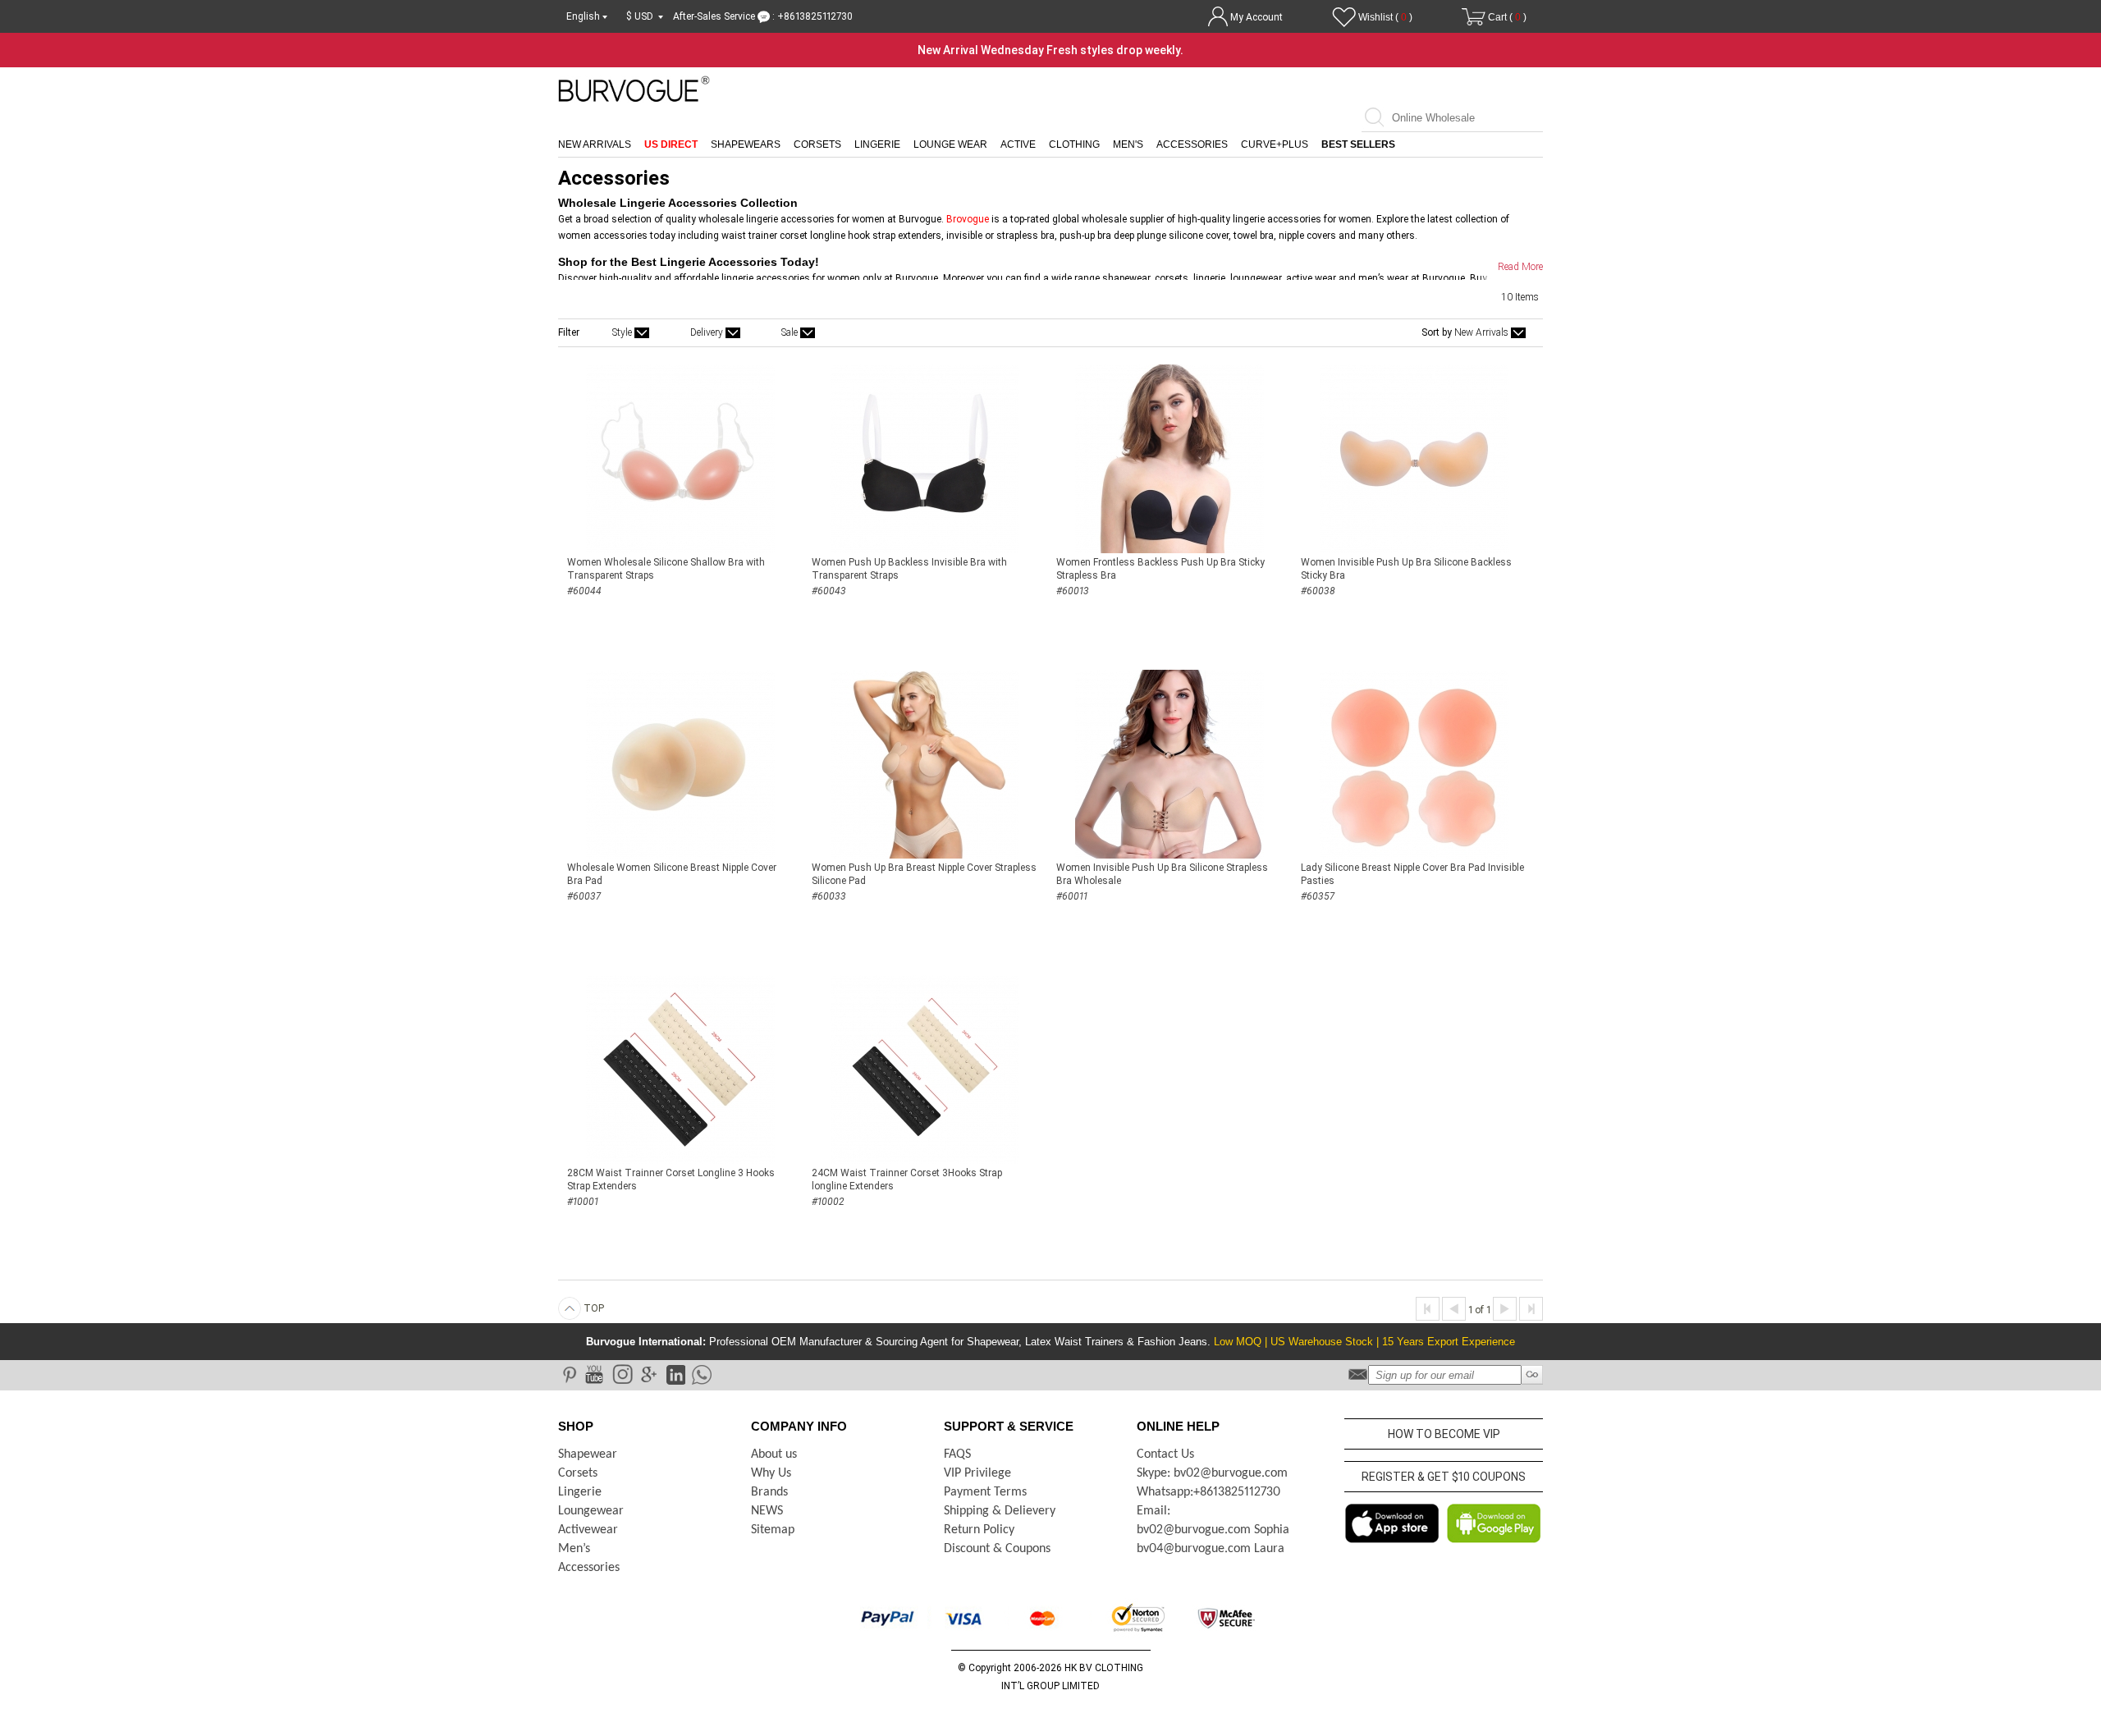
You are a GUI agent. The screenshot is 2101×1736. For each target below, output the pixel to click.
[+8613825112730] (700, 1374)
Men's (1128, 144)
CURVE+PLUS (1275, 144)
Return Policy (979, 1530)
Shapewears (746, 144)
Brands (769, 1492)
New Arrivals (595, 144)
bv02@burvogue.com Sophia (1213, 1530)
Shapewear (588, 1454)
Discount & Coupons (997, 1549)
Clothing (1074, 144)
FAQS (957, 1454)
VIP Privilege (977, 1473)
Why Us (771, 1473)
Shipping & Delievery (1000, 1511)
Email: (1153, 1511)
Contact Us (1165, 1454)
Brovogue (968, 219)
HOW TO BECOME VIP (1444, 1434)
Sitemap (773, 1530)
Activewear (588, 1530)
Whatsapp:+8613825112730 (1208, 1492)
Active (1018, 144)
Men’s (574, 1549)
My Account (1256, 17)
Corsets (817, 144)
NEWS (767, 1511)
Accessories (1192, 144)
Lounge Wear (950, 144)
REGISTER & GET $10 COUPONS (1444, 1477)
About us (774, 1454)
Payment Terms (985, 1492)
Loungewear (591, 1511)
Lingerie (877, 144)
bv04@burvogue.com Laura (1211, 1549)
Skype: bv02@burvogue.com (1212, 1473)
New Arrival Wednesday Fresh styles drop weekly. (1050, 50)
